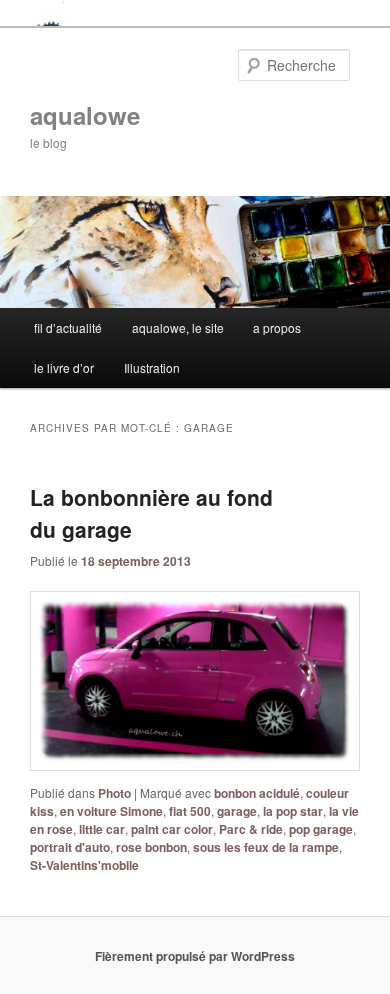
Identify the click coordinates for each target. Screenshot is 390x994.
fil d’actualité (68, 327)
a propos (277, 327)
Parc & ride (251, 829)
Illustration (152, 367)
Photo (114, 793)
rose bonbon (151, 847)
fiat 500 (190, 811)
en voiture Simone (111, 811)
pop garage (321, 829)
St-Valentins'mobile (84, 865)
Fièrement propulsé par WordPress (195, 956)
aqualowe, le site (178, 327)
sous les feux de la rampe (266, 847)
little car (102, 829)
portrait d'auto (70, 847)
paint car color (172, 829)
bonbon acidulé (257, 793)
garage (237, 811)
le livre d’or (64, 367)
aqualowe (85, 115)
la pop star (293, 811)
